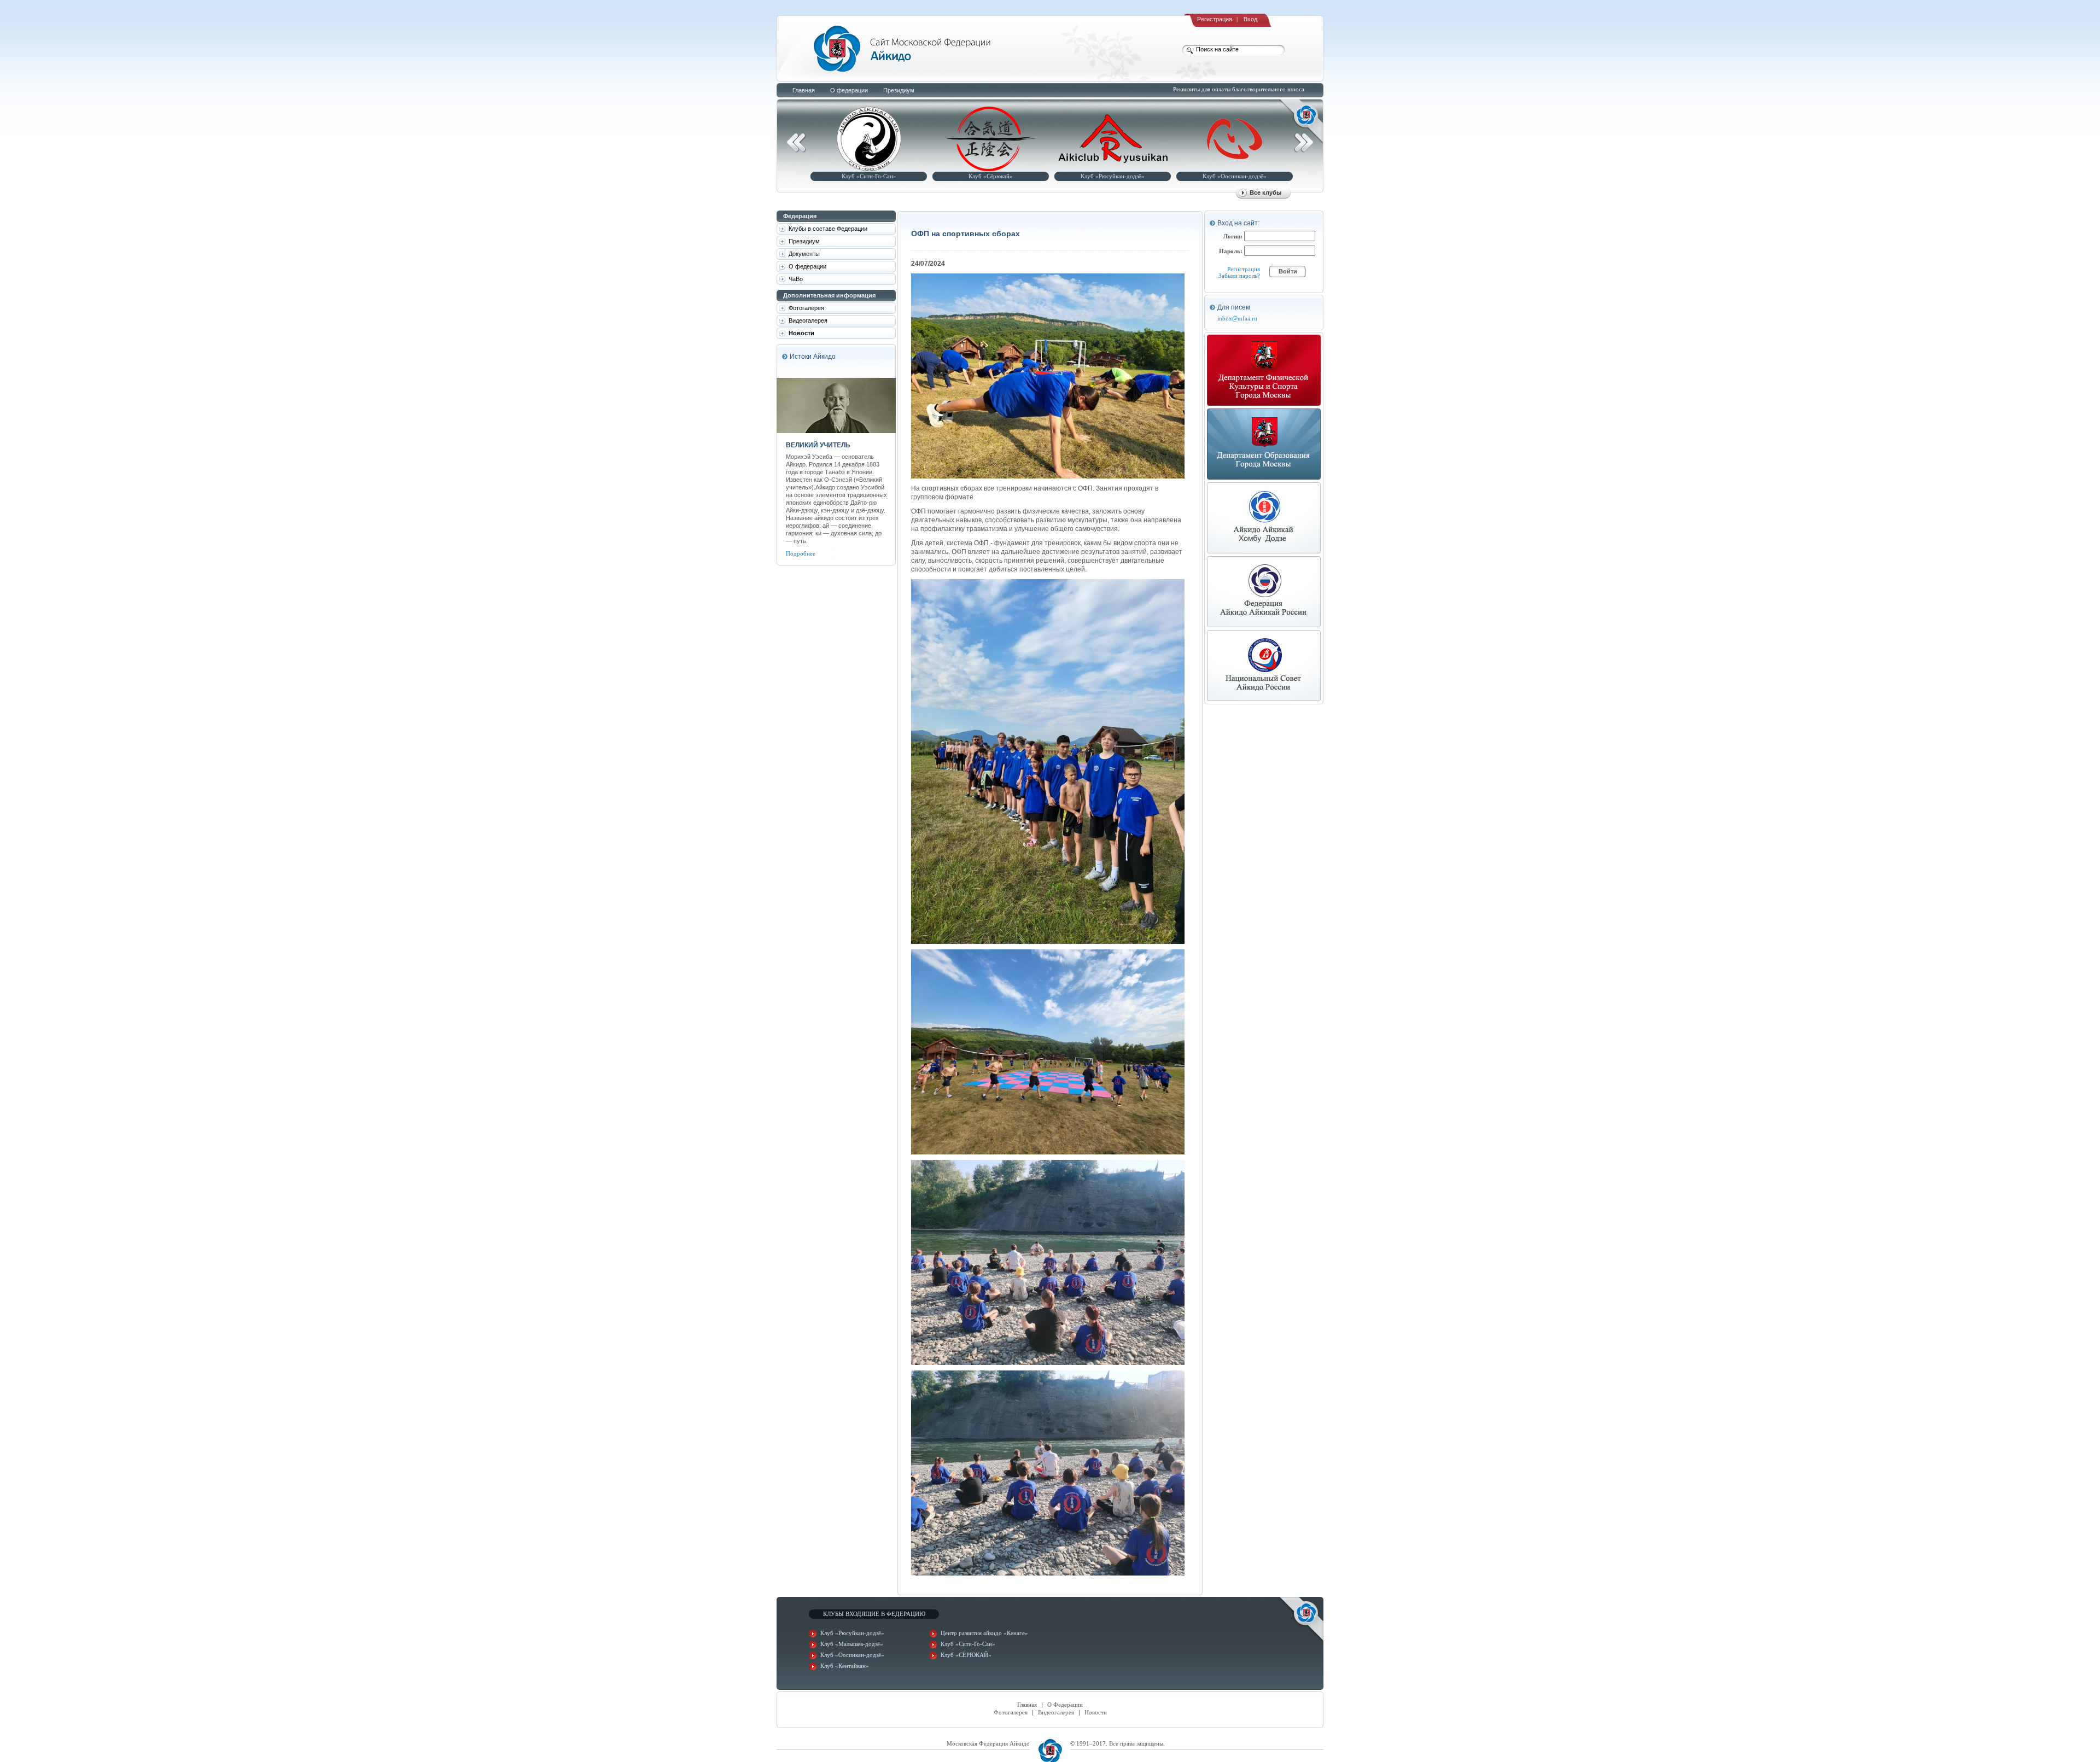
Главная (1027, 1705)
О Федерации (1065, 1705)
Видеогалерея (1056, 1712)
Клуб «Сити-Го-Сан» (865, 176)
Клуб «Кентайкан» (845, 1666)
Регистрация (1215, 19)
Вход (1250, 19)
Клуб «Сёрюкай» (986, 176)
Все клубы (1265, 192)
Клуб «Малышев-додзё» (852, 1644)
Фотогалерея (1011, 1712)
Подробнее (801, 553)
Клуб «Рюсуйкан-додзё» (1108, 176)
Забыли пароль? (1239, 276)
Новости (1096, 1712)
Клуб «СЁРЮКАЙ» (966, 1655)
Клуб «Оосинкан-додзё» (1230, 176)
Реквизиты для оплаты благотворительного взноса (1239, 89)
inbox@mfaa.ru (1237, 318)
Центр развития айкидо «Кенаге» (984, 1633)
